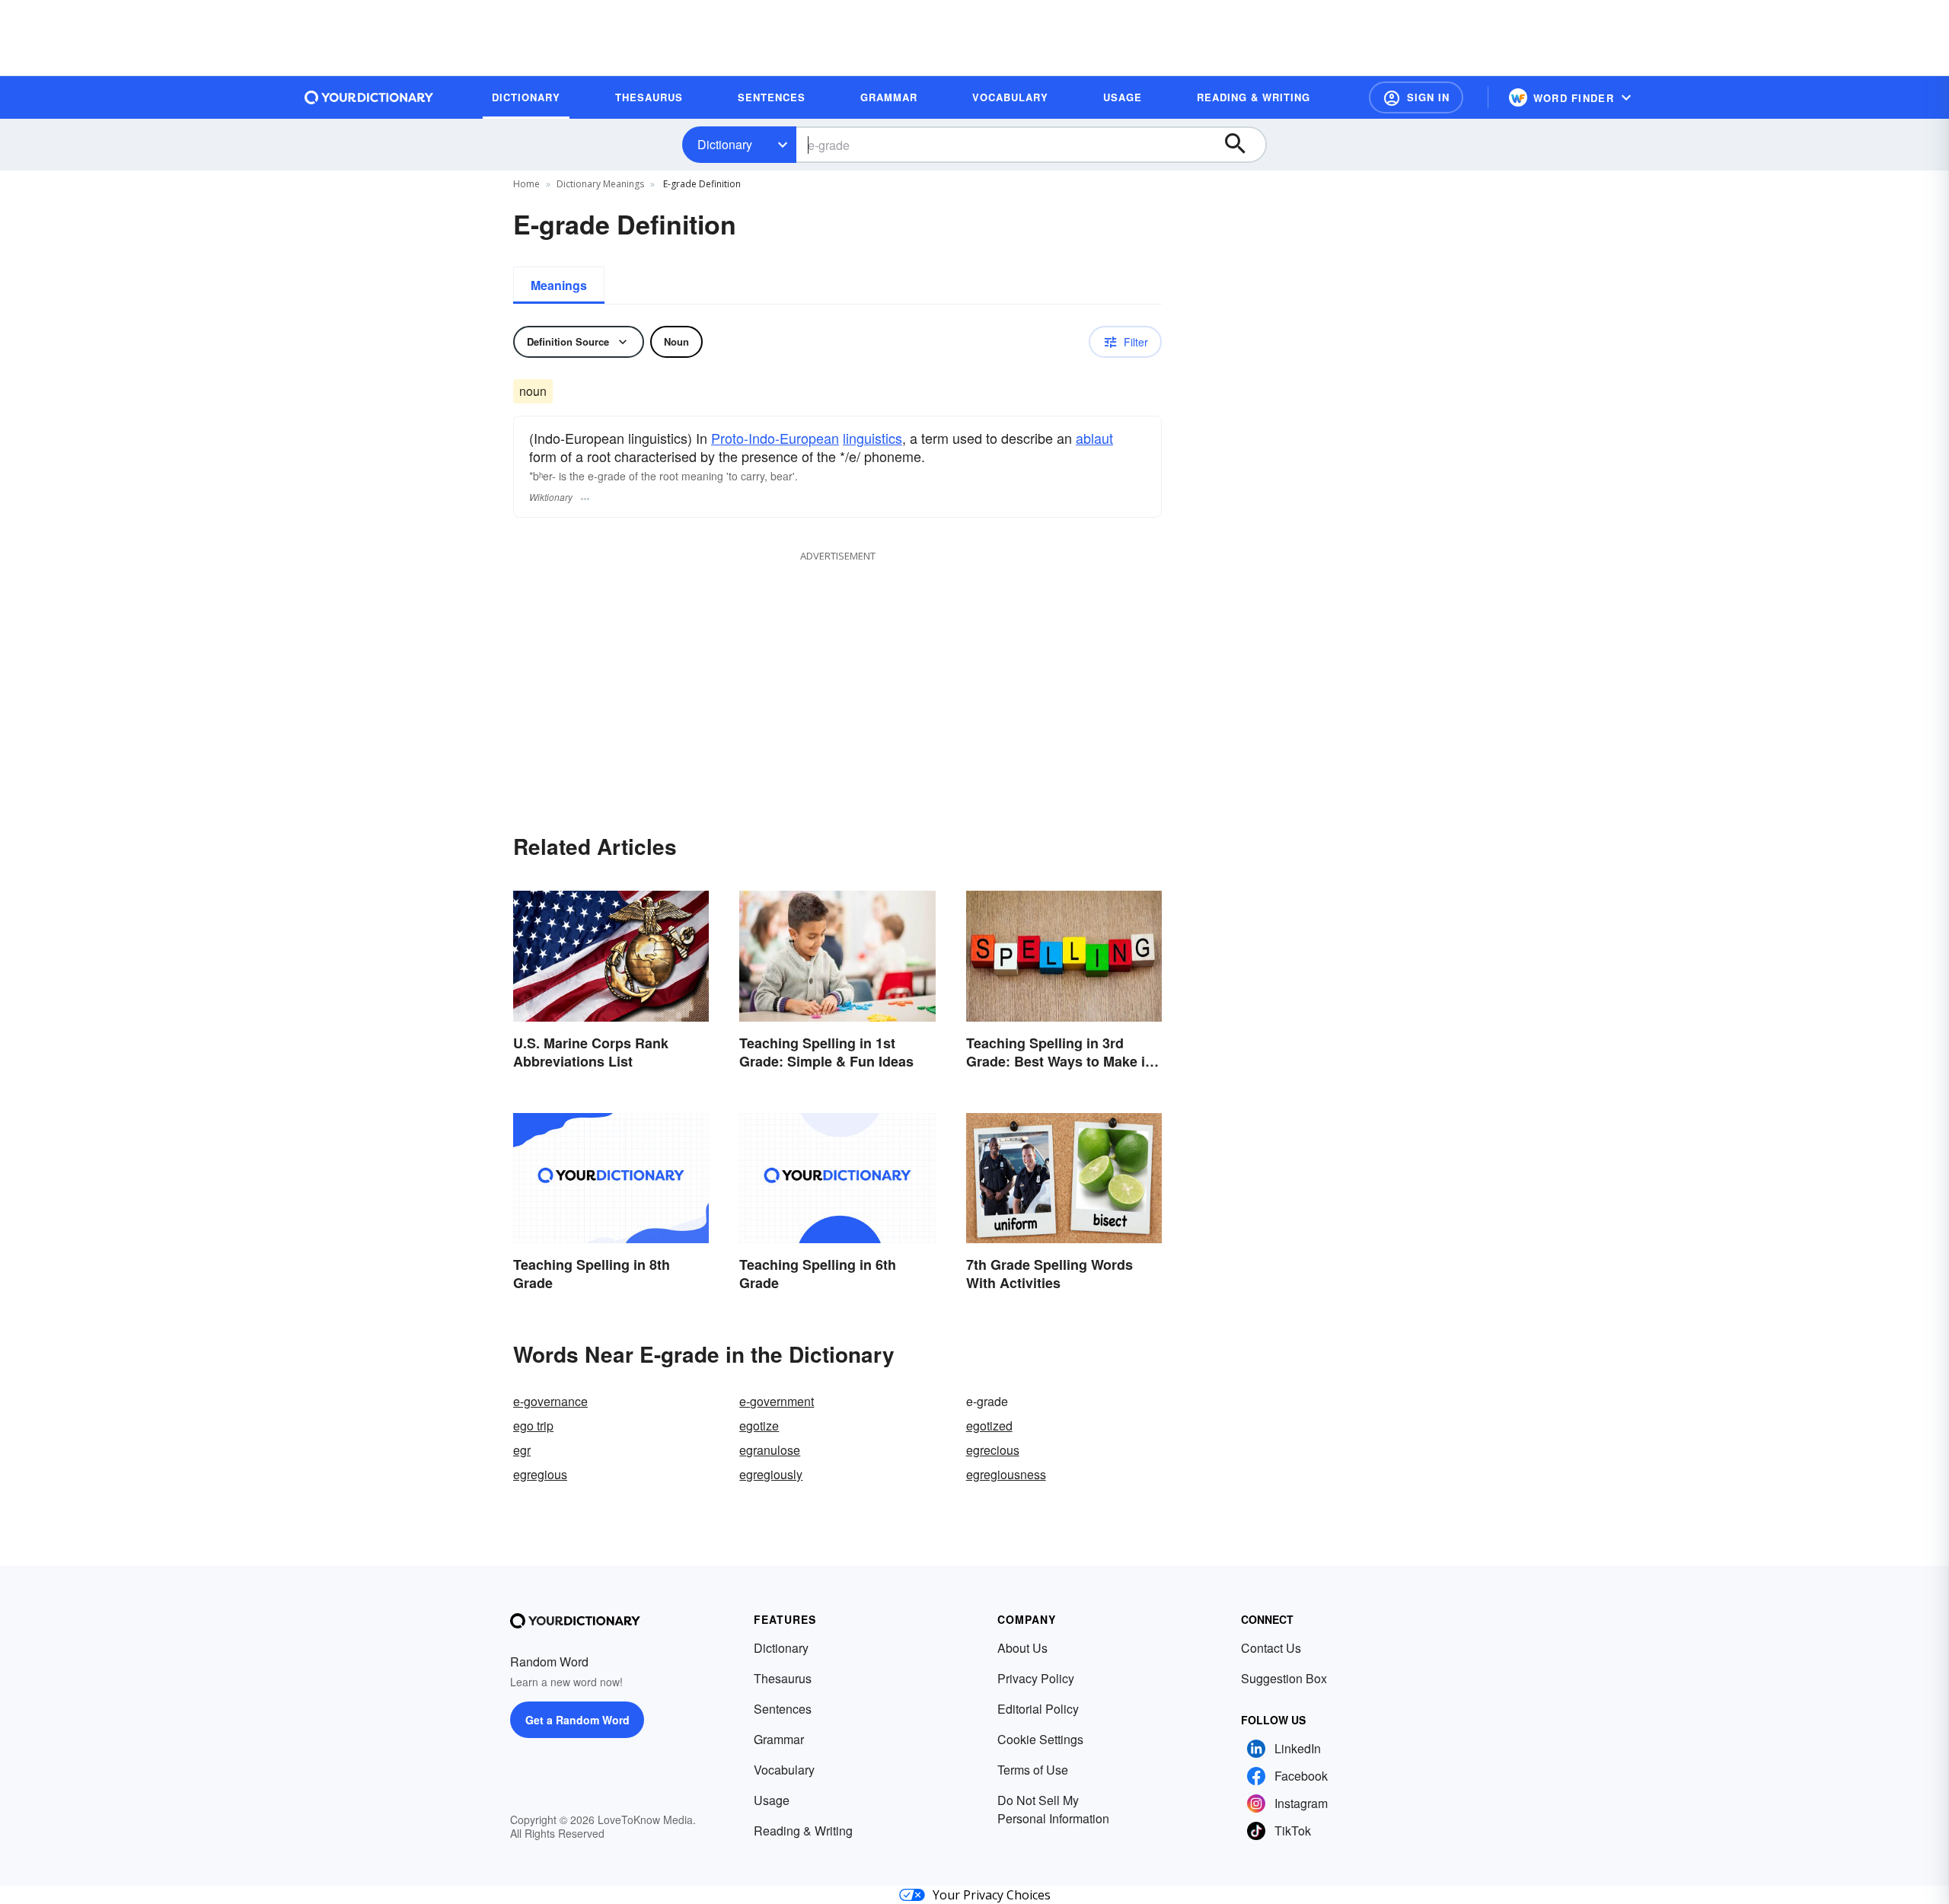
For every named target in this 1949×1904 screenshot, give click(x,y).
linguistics (872, 438)
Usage (772, 1800)
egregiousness (1006, 1474)
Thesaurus (783, 1678)
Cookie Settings (1040, 1739)
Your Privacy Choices (992, 1895)
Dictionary (725, 144)
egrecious (993, 1450)
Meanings (559, 285)
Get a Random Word (577, 1720)
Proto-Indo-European (775, 438)
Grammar (779, 1739)
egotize (759, 1426)
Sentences (783, 1709)
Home (526, 184)
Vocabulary (784, 1770)
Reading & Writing (803, 1831)
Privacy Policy (1036, 1678)
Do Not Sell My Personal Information (1053, 1809)
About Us (1022, 1648)
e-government (777, 1401)
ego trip (533, 1426)
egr (522, 1450)
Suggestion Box (1284, 1678)
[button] (1416, 97)
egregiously (771, 1474)
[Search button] (1242, 145)
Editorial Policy (1038, 1709)
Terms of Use (1033, 1770)
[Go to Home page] (369, 97)
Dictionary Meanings (600, 184)
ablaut (1094, 438)
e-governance (550, 1401)
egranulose (770, 1450)
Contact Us (1271, 1648)
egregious (540, 1474)
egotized (989, 1426)
